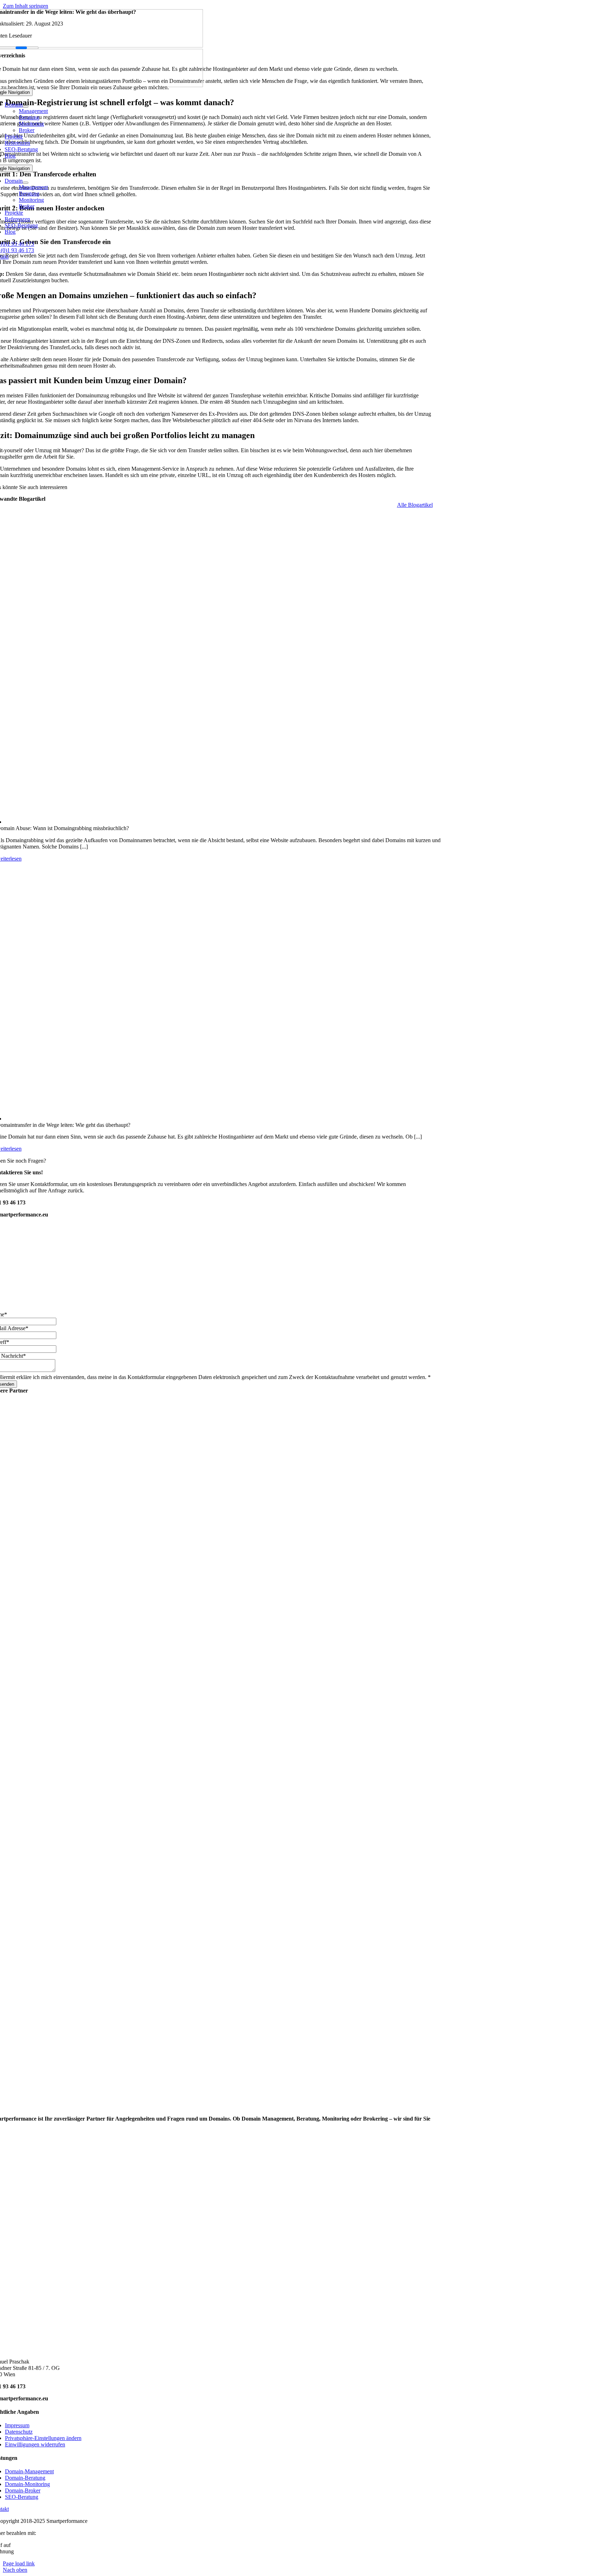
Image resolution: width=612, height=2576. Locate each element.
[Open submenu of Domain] (25, 107)
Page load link (19, 2563)
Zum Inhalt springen (25, 6)
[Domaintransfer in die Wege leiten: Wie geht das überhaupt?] (219, 992)
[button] (43, 2438)
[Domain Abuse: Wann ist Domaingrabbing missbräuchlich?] (219, 669)
